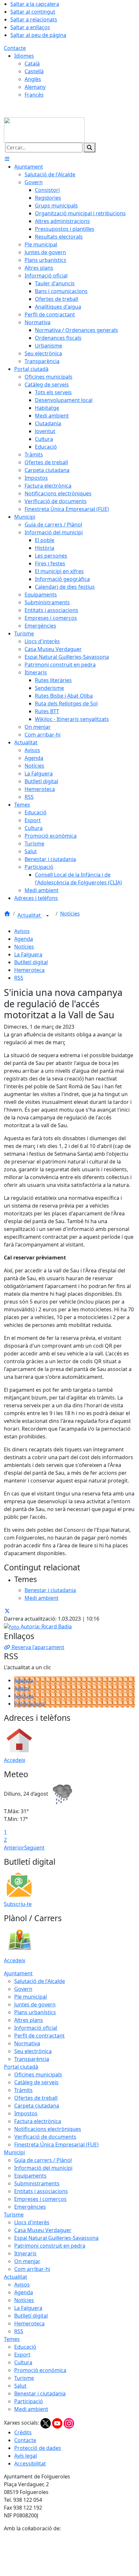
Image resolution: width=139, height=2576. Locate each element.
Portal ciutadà (21, 2067)
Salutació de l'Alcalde (40, 1981)
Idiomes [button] (24, 56)
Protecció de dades (38, 2448)
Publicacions (30, 1704)
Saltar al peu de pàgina (38, 35)
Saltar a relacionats (34, 19)
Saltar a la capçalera (35, 4)
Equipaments (30, 2176)
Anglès (33, 79)
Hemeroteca (29, 970)
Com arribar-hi (32, 2269)
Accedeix (15, 1760)
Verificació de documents (45, 2137)
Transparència (32, 2059)
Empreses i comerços (40, 2199)
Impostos (26, 2113)
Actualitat (30, 916)
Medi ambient (31, 2409)
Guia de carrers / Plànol (43, 2160)
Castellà (34, 71)
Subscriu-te (18, 1904)
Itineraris (25, 2253)
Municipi (14, 2152)
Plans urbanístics (35, 2012)
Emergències (30, 2207)
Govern (23, 1989)
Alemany (35, 87)
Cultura (23, 2362)
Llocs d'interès (32, 2222)
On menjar (27, 2261)
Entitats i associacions (41, 2191)
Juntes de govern (35, 2004)
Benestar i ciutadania (40, 2393)
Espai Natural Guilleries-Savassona (56, 2238)
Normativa (27, 2043)
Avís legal (26, 2456)
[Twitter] (46, 2423)
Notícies (70, 914)
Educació (25, 2347)
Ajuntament (18, 1973)
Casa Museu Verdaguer (43, 2230)
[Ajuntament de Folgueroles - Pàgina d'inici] (44, 129)
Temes (12, 2339)
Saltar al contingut (33, 12)
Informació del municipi (43, 2168)
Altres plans (29, 2020)
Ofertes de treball (36, 2098)
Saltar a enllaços (30, 27)
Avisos (22, 931)
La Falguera (28, 954)
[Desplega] (48, 916)
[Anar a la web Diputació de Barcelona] (69, 2554)
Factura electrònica (38, 2121)
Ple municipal (31, 1997)
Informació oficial (36, 2028)
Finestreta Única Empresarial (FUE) (56, 2145)
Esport (22, 2355)
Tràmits (23, 2090)
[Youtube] (58, 2423)
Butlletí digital (31, 962)
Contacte (15, 48)
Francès (34, 95)
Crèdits (23, 2432)
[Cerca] (90, 148)
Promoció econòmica (40, 2370)
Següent (34, 1848)
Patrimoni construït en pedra (50, 2246)
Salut (20, 2386)
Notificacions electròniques (48, 2129)
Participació (29, 2401)
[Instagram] (69, 2423)
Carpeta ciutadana (37, 2106)
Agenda (24, 939)
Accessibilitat (30, 2464)
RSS (19, 978)
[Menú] (7, 159)
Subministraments (37, 2183)
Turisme (14, 2215)
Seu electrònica (33, 2051)
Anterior (14, 1848)
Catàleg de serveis (36, 2082)
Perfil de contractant (39, 2036)
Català (32, 64)
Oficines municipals (38, 2074)
